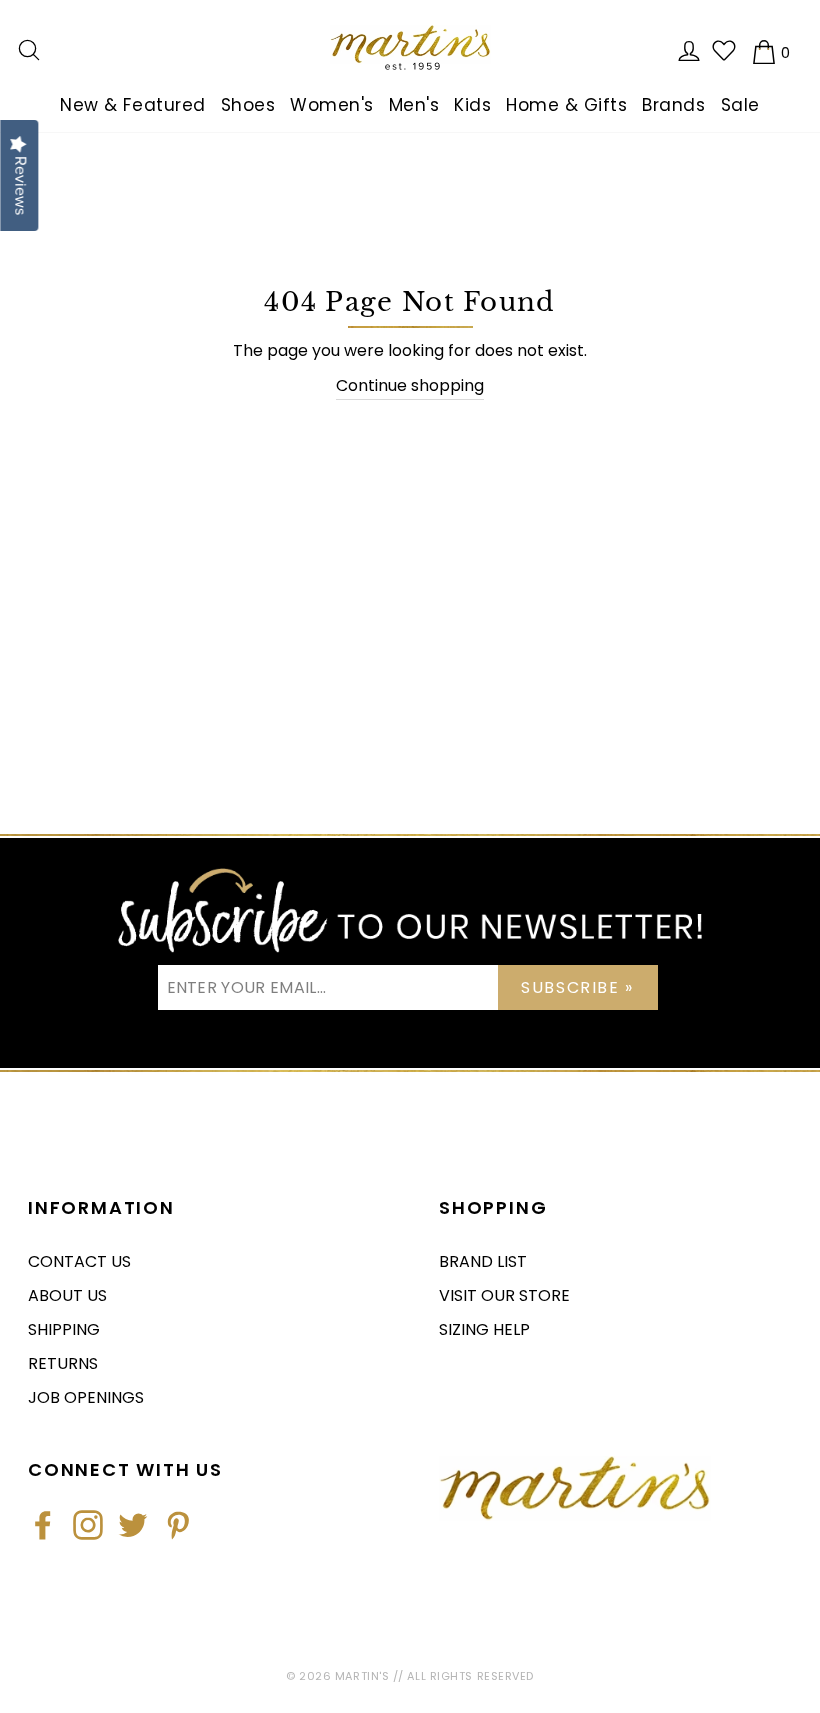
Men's (414, 105)
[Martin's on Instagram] (88, 1525)
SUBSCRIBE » (577, 987)
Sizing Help (484, 1329)
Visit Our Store (504, 1295)
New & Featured (132, 105)
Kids (472, 105)
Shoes (248, 105)
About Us (67, 1295)
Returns (63, 1363)
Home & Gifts (566, 105)
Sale (740, 105)
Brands (673, 105)
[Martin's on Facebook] (43, 1525)
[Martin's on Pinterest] (178, 1525)
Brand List (483, 1261)
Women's (332, 105)
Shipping (64, 1329)
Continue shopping (410, 385)
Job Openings (86, 1397)
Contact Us (79, 1261)
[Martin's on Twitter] (133, 1525)
